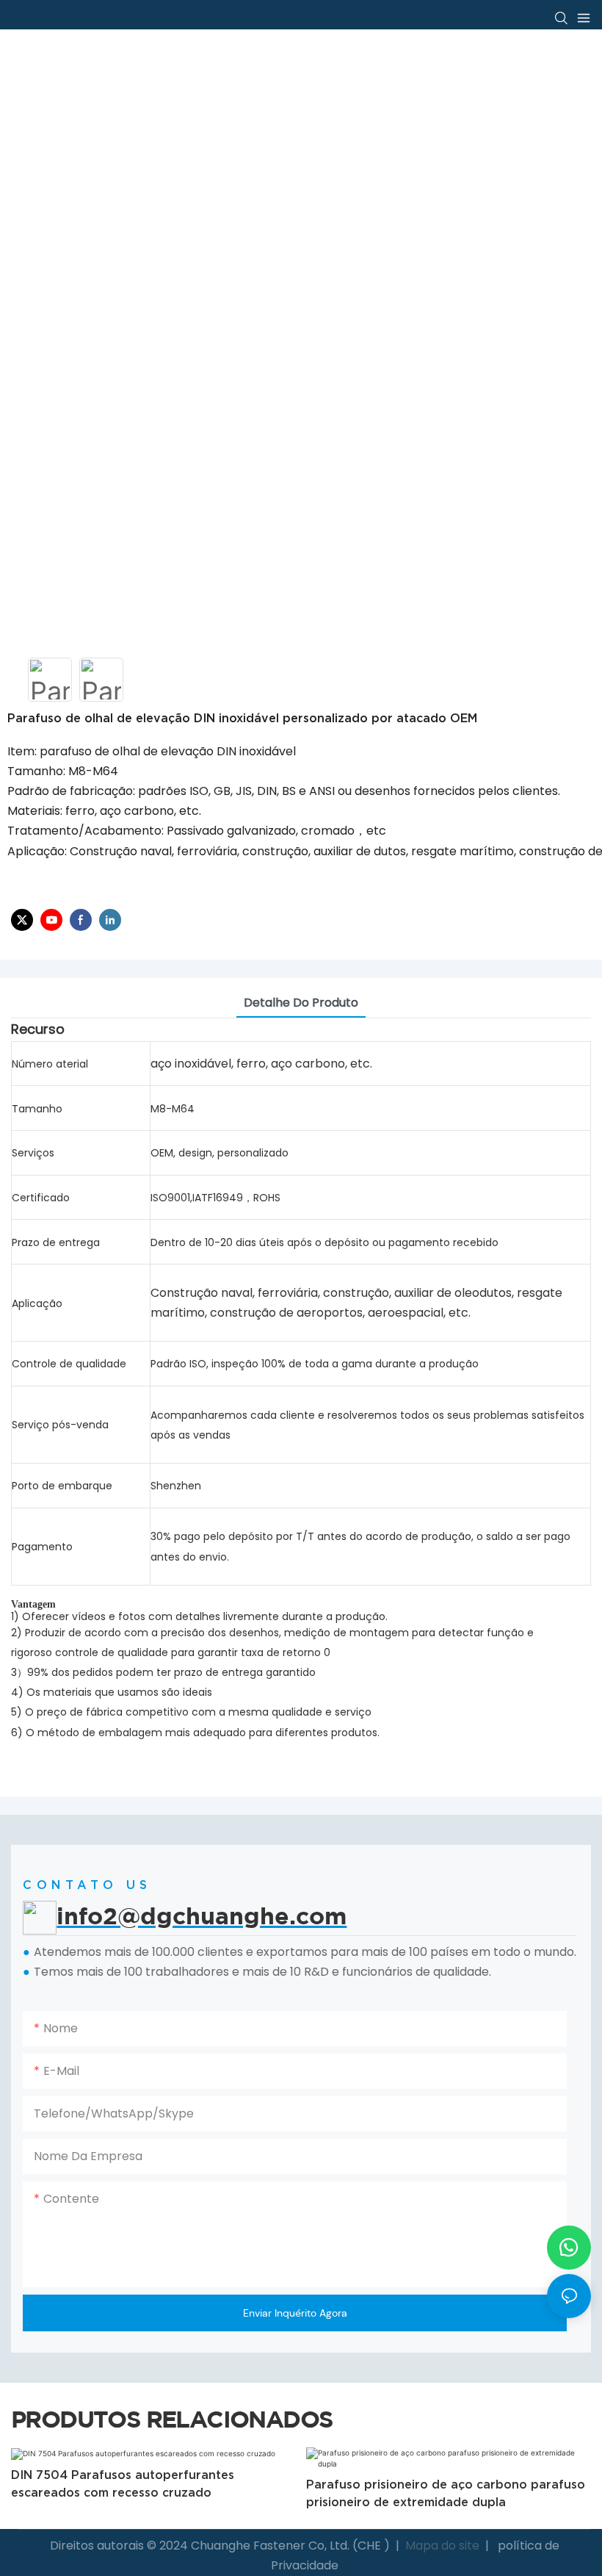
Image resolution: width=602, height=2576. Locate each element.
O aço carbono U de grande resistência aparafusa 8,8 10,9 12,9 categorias (429, 2483)
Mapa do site (442, 2546)
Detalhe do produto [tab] (301, 1003)
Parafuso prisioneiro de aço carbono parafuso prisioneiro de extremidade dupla (156, 2493)
